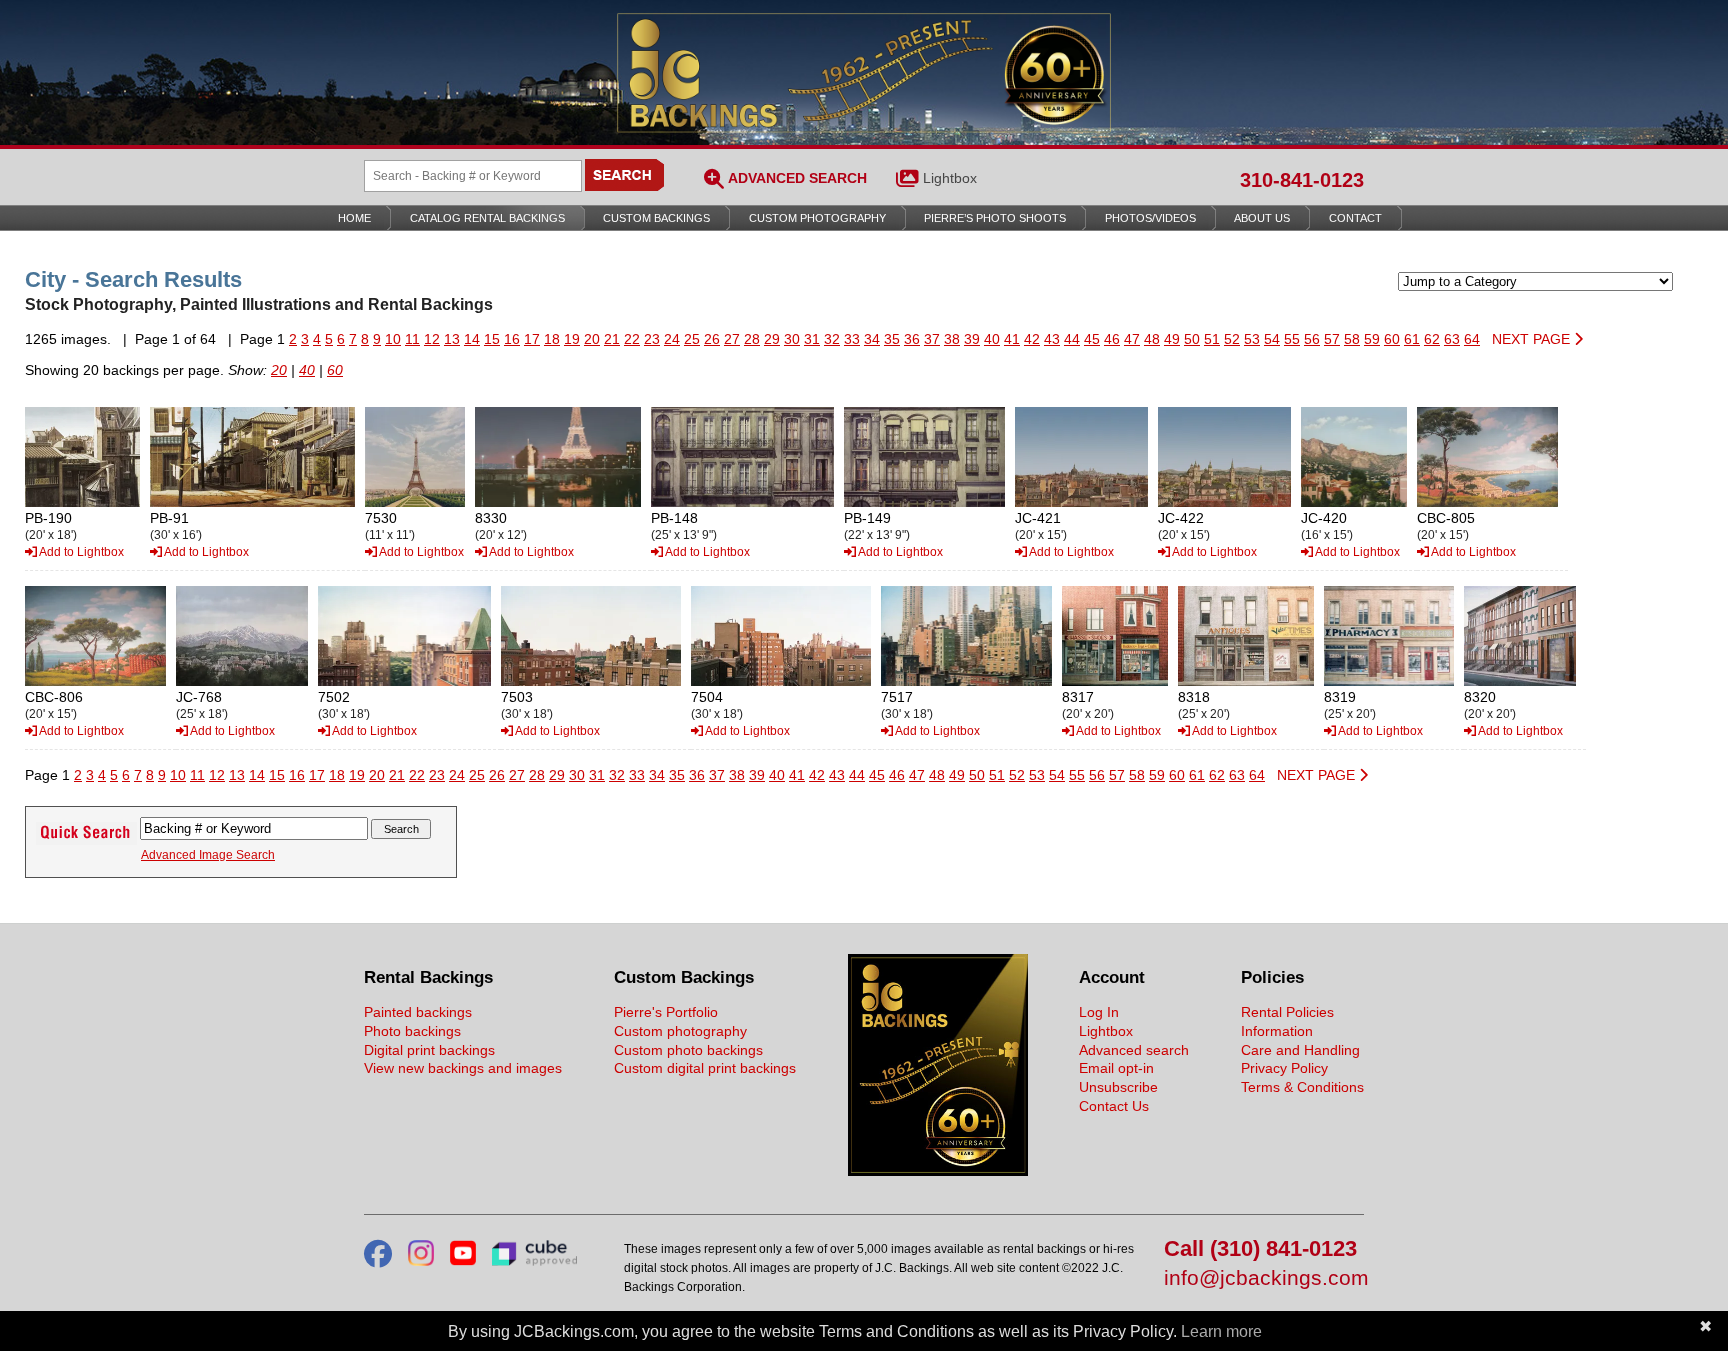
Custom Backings (656, 218)
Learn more (1221, 1331)
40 (992, 339)
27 (732, 339)
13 (452, 339)
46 (1112, 339)
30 (792, 339)
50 (1192, 339)
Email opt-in (1116, 1068)
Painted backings (418, 1012)
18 (552, 339)
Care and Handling (1300, 1050)
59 (1372, 339)
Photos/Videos (1150, 218)
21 (612, 339)
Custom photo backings (688, 1050)
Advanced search (1134, 1050)
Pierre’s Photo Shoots (995, 218)
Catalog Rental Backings (487, 218)
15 (492, 339)
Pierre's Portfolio (666, 1012)
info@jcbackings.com (1264, 1278)
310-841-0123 (1302, 180)
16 (512, 339)
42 (1032, 339)
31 (812, 339)
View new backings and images (463, 1068)
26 (712, 339)
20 (592, 339)
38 (952, 339)
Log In (1099, 1012)
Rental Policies (1287, 1012)
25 (692, 339)
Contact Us (1114, 1106)
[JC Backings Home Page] (938, 1171)
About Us (1262, 218)
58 (1352, 339)
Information (1277, 1031)
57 (1332, 339)
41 (1012, 339)
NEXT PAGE (1533, 339)
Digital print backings (429, 1050)
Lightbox (950, 178)
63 (1452, 339)
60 (1392, 339)
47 (1132, 339)
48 (1152, 339)
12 (432, 339)
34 (872, 339)
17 (532, 339)
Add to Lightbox (80, 552)
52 (1232, 339)
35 (892, 339)
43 (1052, 339)
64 (1472, 339)
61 (1412, 339)
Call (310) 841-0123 (1260, 1249)
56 (1312, 339)
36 (912, 339)
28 (752, 339)
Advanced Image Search (208, 855)
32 (832, 339)
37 (932, 339)
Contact (1355, 218)
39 (972, 339)
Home (354, 218)
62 (1432, 339)
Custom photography (680, 1031)
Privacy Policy (1284, 1068)
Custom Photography (817, 218)
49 (1172, 339)
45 (1092, 339)
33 (852, 339)
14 (472, 339)
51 (1212, 339)
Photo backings (412, 1031)
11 (412, 339)
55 (1292, 339)
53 (1252, 339)
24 (672, 339)
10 (393, 339)
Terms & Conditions (1302, 1087)
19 (572, 339)
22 (632, 339)
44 (1072, 339)
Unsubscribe (1118, 1087)
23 (652, 339)
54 (1272, 339)
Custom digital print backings (705, 1068)
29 (772, 339)
